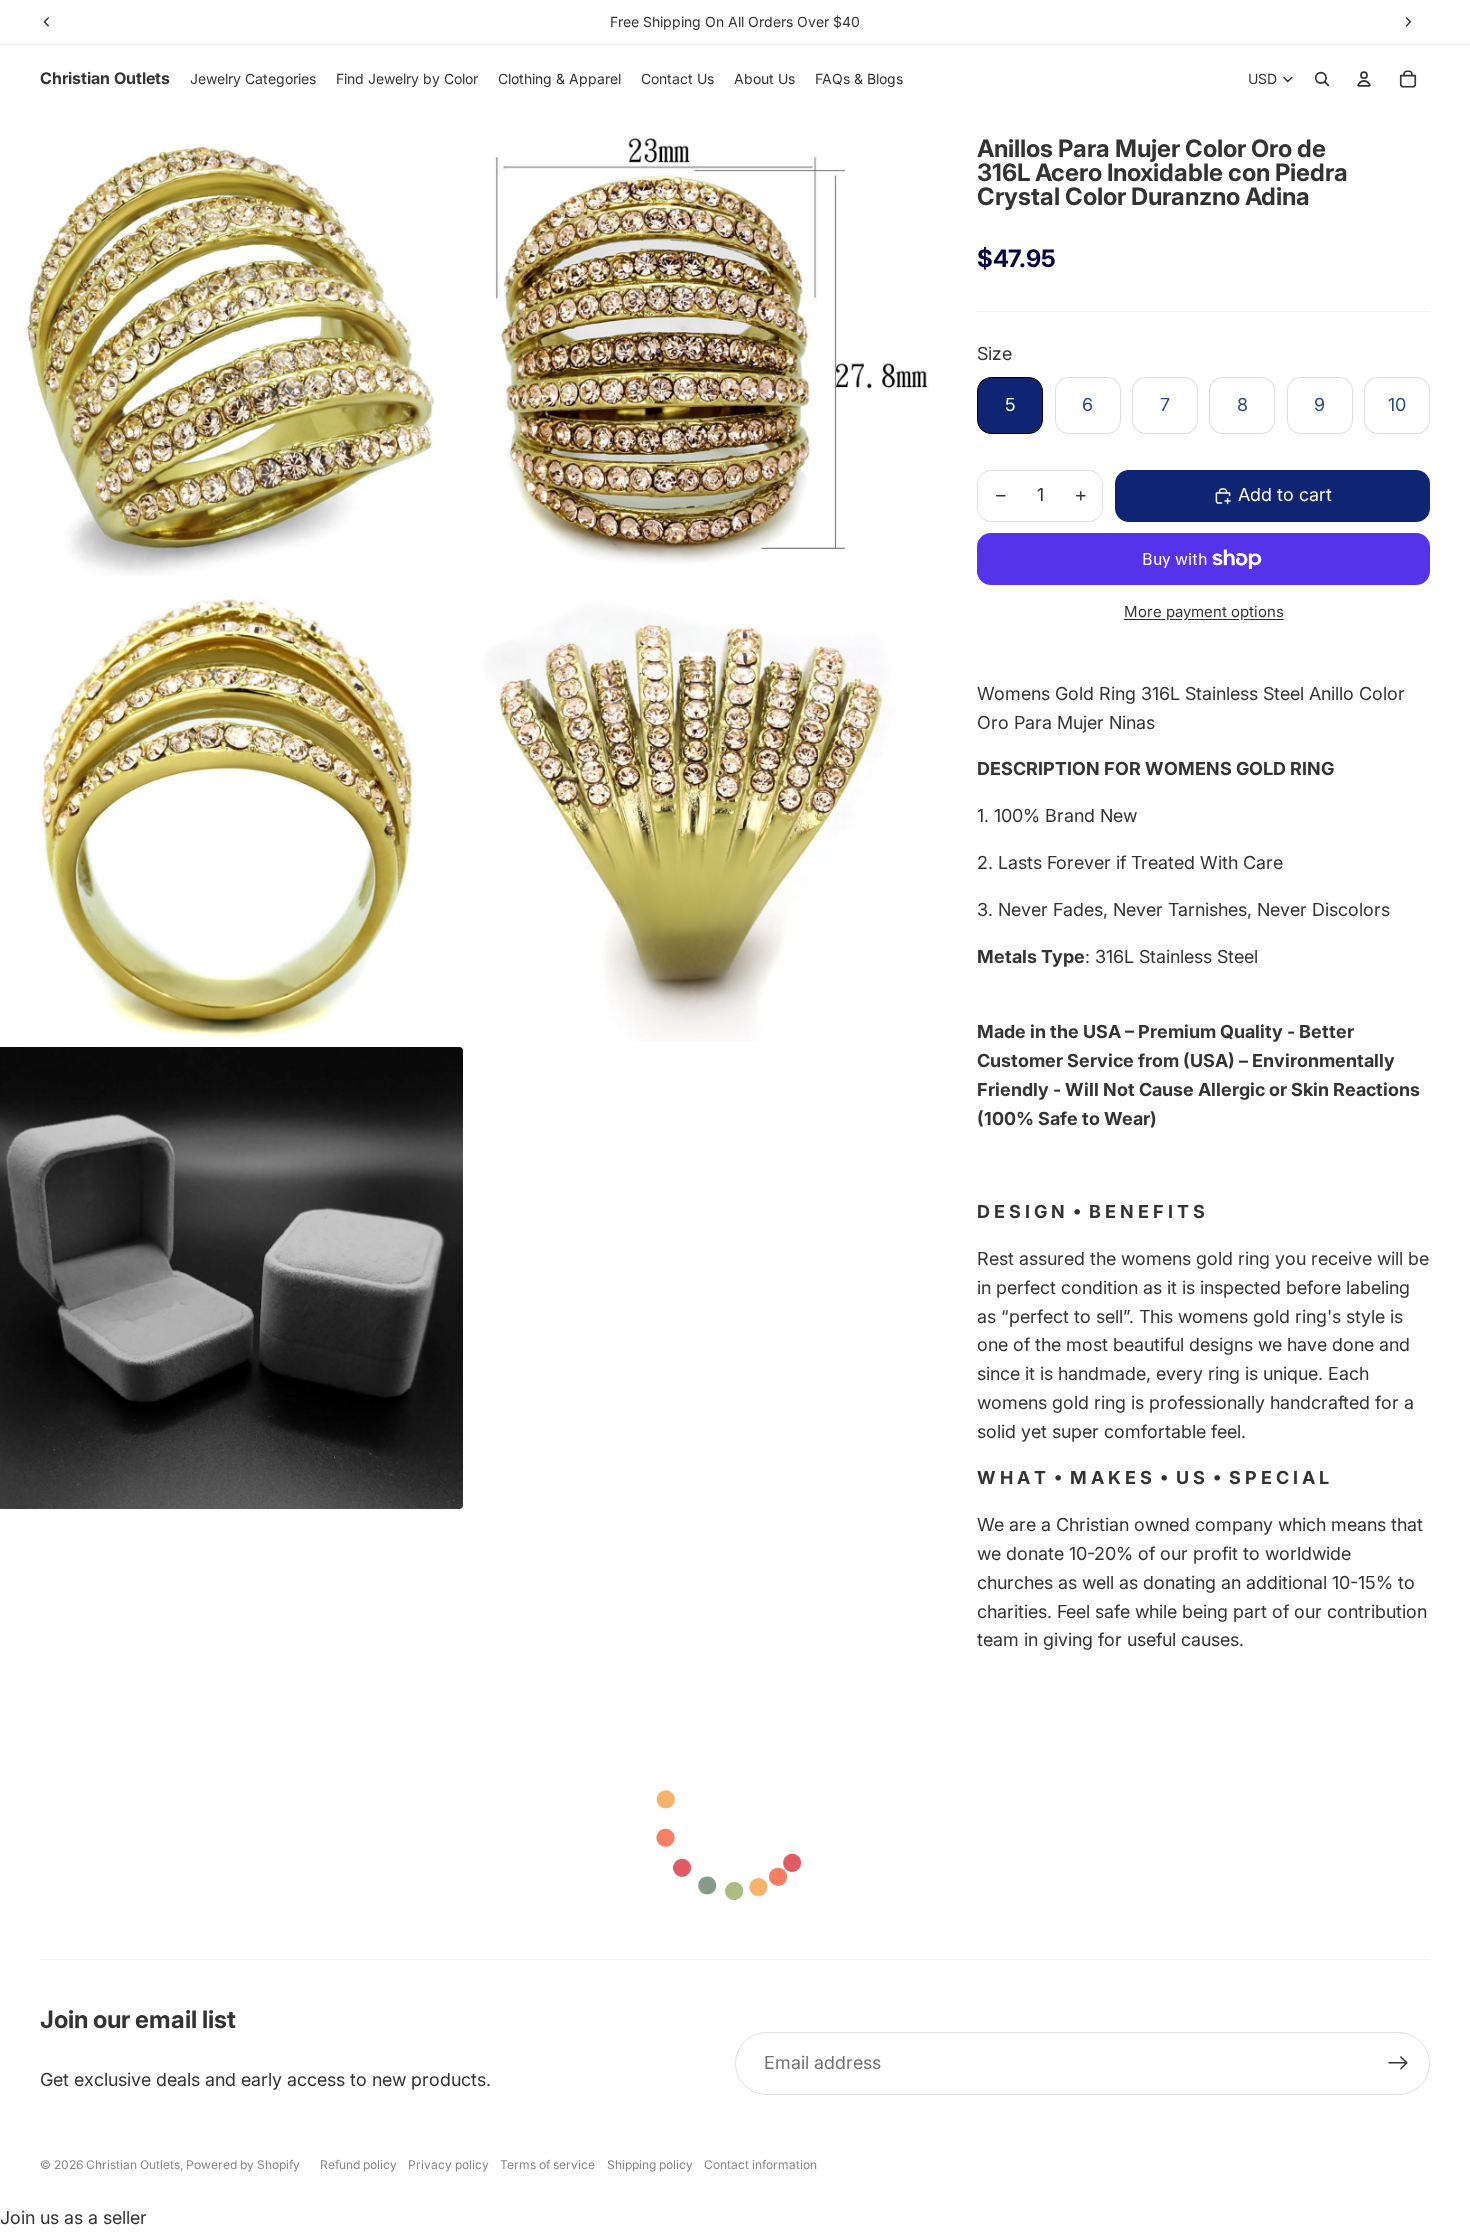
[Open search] (1322, 79)
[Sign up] (1398, 2063)
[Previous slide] (47, 22)
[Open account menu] (1364, 79)
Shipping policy (650, 2164)
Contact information (760, 2164)
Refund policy (358, 2164)
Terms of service (547, 2164)
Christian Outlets (133, 2164)
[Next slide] (1408, 22)
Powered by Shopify (243, 2164)
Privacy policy (448, 2164)
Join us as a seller (73, 2217)
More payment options (1204, 611)
